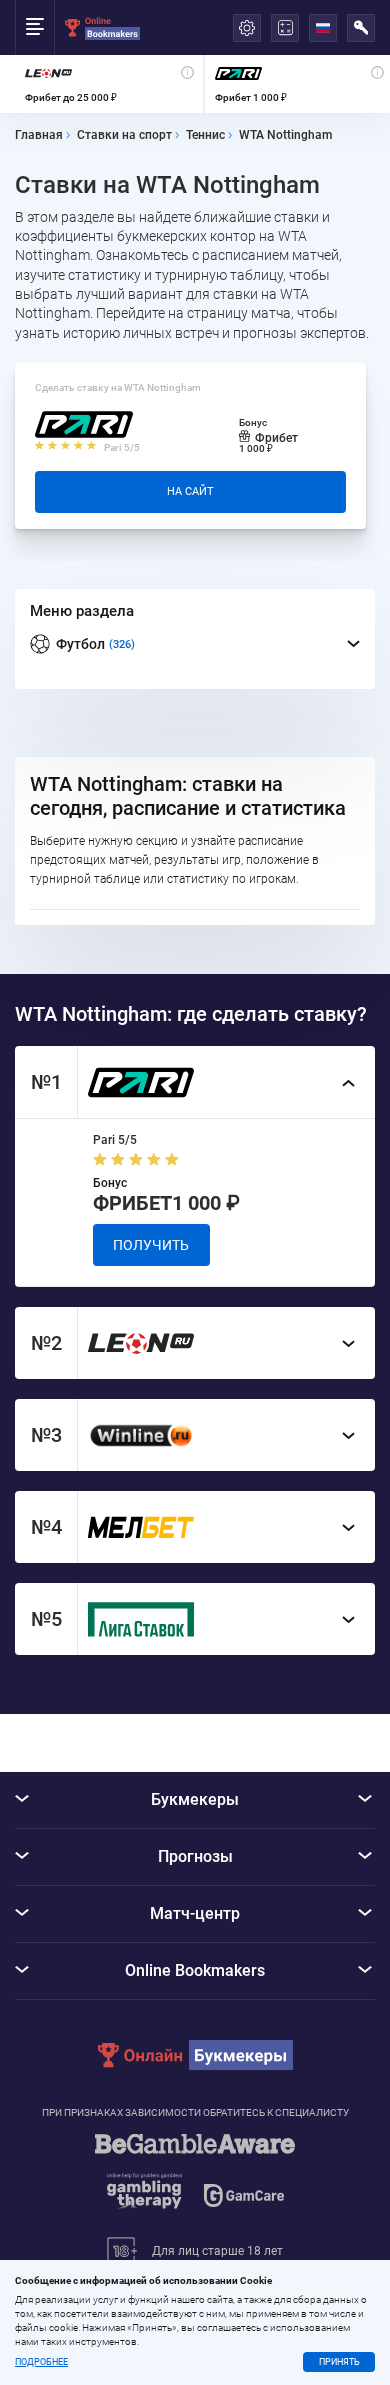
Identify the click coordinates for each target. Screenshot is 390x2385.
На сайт (190, 491)
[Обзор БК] (109, 84)
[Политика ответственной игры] (195, 2181)
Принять (339, 2362)
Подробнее (41, 2362)
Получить (151, 1245)
